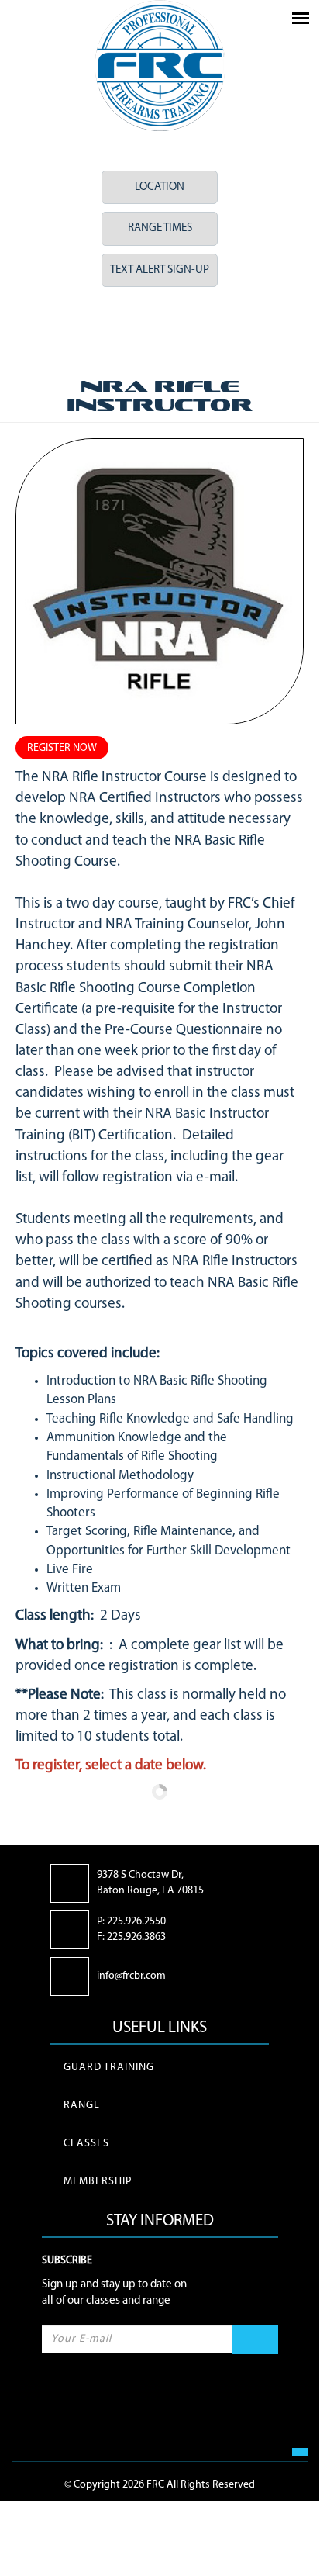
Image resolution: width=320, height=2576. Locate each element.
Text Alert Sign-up (160, 270)
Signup (255, 2340)
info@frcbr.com (131, 1976)
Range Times (160, 228)
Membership (98, 2182)
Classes (86, 2144)
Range (82, 2106)
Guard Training (109, 2068)
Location (160, 187)
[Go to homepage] (160, 66)
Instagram (184, 330)
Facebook (135, 330)
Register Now (62, 748)
